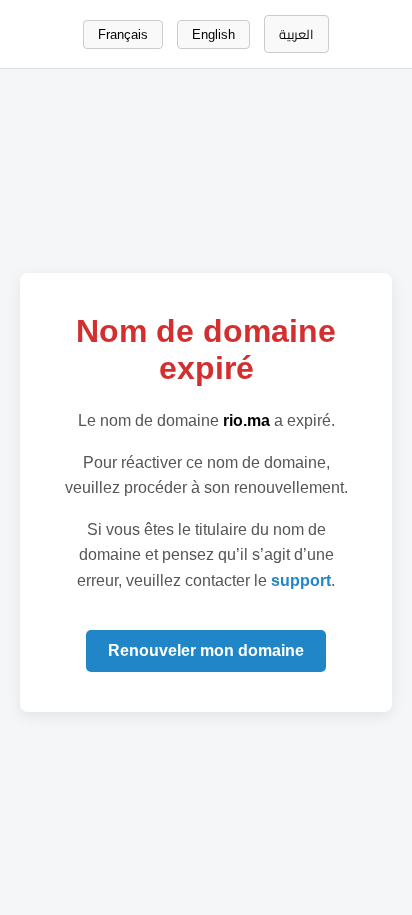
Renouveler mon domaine (206, 650)
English (213, 34)
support (301, 580)
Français (123, 34)
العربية (296, 34)
